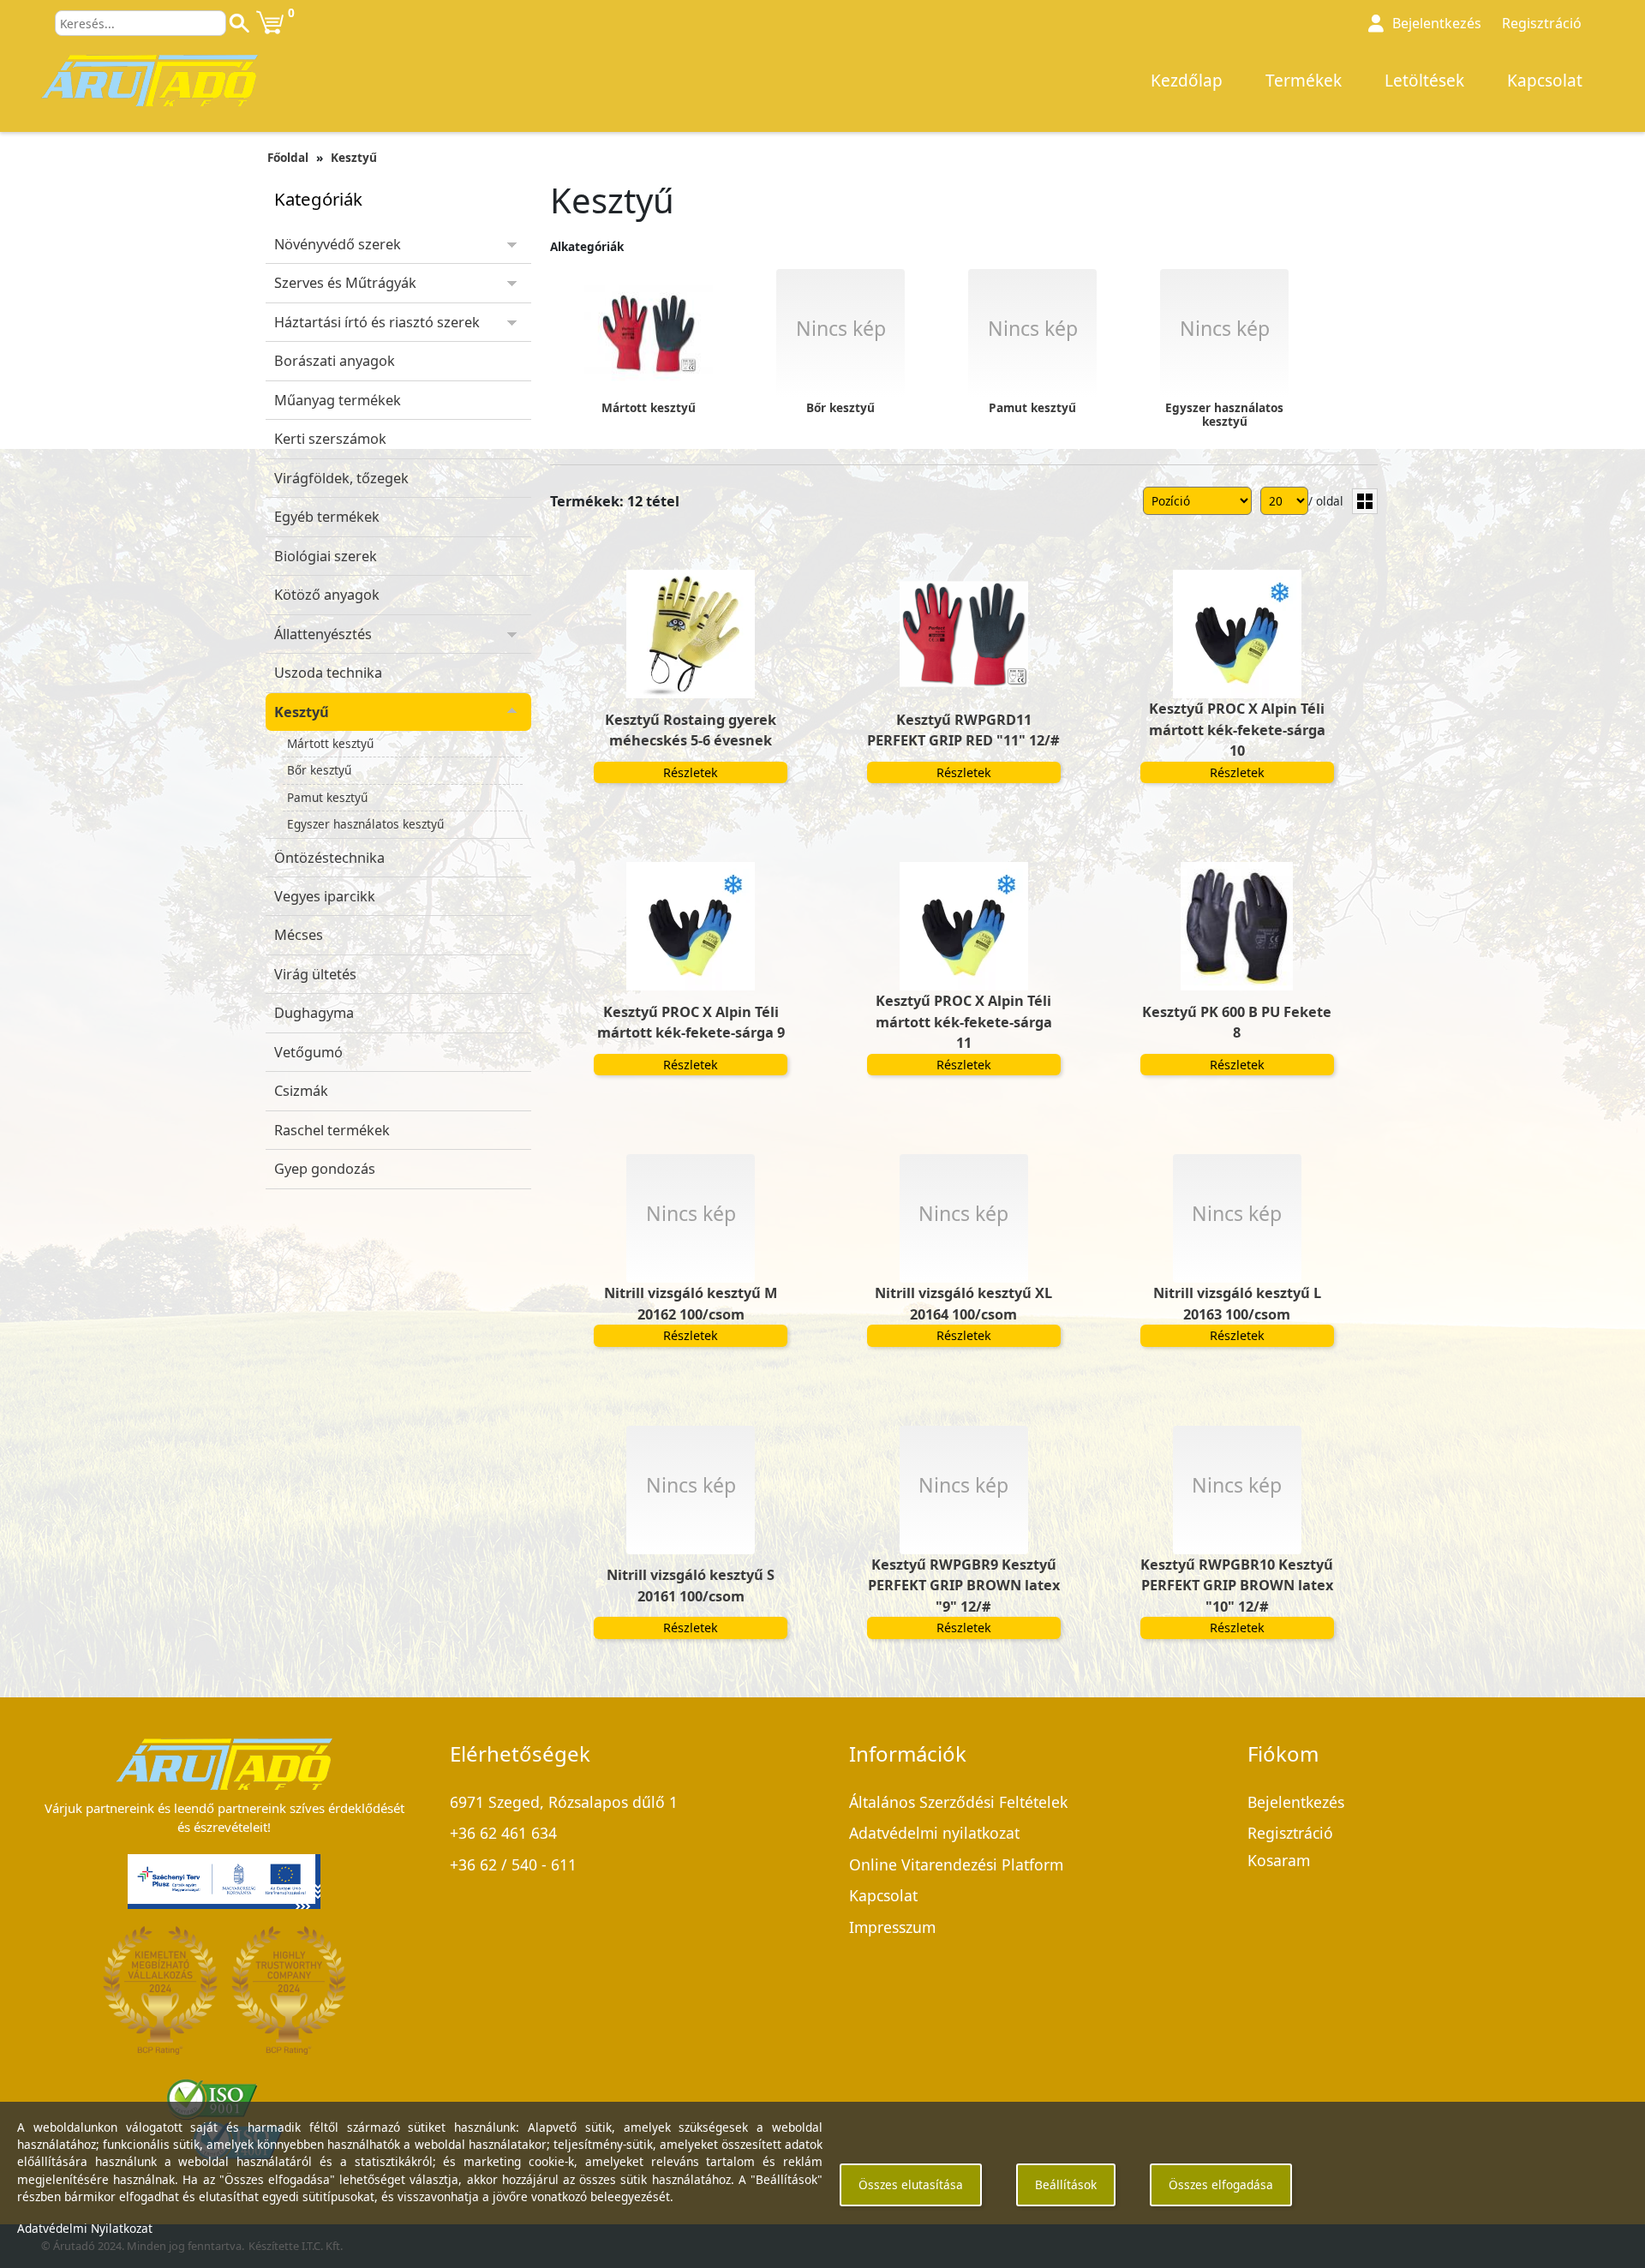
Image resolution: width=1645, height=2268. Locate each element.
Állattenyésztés (323, 634)
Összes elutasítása (911, 2184)
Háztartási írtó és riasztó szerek (377, 322)
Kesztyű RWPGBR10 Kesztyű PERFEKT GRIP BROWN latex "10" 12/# (1237, 1586)
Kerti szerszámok (330, 439)
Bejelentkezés (1296, 1802)
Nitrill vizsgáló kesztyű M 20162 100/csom (691, 1303)
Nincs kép (691, 1213)
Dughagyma (314, 1013)
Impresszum (892, 1927)
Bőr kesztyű (319, 770)
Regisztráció (1542, 23)
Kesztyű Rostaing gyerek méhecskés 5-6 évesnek (691, 730)
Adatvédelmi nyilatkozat (934, 1833)
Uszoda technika (328, 673)
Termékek (1304, 81)
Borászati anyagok (335, 361)
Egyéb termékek (327, 517)
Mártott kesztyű (330, 743)
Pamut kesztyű (327, 797)
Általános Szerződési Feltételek (958, 1802)
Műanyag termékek (338, 400)
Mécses (299, 935)
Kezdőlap (1187, 81)
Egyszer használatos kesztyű (365, 824)
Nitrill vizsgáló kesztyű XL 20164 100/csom (963, 1303)
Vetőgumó (308, 1052)
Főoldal (288, 157)
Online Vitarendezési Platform (956, 1864)
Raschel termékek (332, 1130)
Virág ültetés (315, 974)
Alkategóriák (587, 246)
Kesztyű (354, 157)
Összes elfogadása (1221, 2184)
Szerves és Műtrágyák (345, 283)
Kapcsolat (1545, 81)
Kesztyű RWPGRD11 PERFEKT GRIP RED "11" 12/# (963, 730)
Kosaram (1279, 1860)
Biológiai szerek (326, 556)
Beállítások (1066, 2184)
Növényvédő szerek (338, 244)
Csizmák (301, 1091)
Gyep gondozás (325, 1169)
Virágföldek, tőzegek (341, 478)
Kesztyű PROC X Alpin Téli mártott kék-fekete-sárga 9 (691, 1022)
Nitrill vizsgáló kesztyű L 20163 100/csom (1237, 1303)
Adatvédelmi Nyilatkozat (85, 2228)
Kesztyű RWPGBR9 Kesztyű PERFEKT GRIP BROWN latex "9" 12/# (964, 1586)
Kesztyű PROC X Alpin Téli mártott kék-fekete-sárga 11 (964, 1022)
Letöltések (1424, 81)
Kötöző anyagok (327, 595)
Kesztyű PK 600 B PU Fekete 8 (1237, 1022)
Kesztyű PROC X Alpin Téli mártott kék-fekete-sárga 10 (1237, 730)
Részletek (691, 772)
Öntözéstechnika (329, 858)
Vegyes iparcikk (325, 896)
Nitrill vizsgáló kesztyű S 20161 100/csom (691, 1585)
